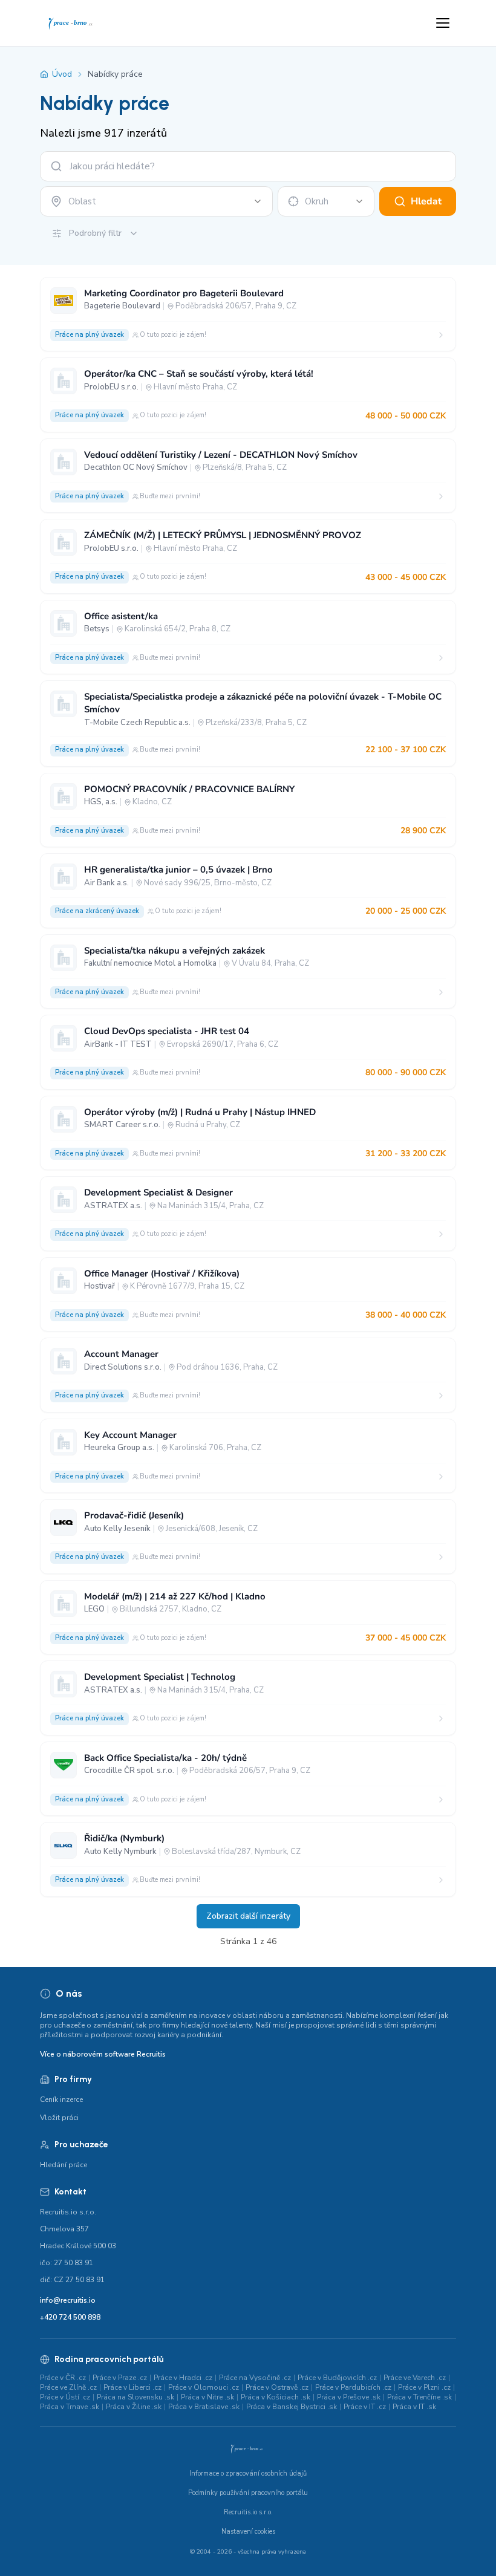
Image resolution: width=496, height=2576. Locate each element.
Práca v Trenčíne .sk (419, 2397)
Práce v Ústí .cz (65, 2397)
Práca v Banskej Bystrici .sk (292, 2407)
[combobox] (156, 201)
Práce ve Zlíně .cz (68, 2387)
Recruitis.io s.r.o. (248, 2512)
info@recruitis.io (68, 2300)
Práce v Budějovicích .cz (337, 2378)
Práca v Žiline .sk (134, 2407)
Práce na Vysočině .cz (255, 2378)
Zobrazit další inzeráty (248, 1916)
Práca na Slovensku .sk (135, 2397)
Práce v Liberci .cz (132, 2387)
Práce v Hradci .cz (183, 2378)
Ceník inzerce (61, 2100)
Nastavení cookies (248, 2532)
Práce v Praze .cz (120, 2378)
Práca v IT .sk (414, 2407)
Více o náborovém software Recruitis (103, 2054)
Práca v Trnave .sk (70, 2407)
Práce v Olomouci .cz (204, 2387)
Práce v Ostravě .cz (277, 2387)
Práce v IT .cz (365, 2407)
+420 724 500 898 (70, 2317)
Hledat (426, 201)
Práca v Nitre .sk (207, 2397)
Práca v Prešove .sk (349, 2397)
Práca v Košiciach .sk (276, 2397)
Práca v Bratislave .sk (204, 2407)
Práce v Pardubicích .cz (353, 2387)
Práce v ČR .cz (63, 2378)
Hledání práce (64, 2165)
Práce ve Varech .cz (415, 2378)
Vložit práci (59, 2118)
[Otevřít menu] (443, 23)
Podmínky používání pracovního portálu (248, 2493)
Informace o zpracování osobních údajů (248, 2474)
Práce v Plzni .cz (424, 2387)
